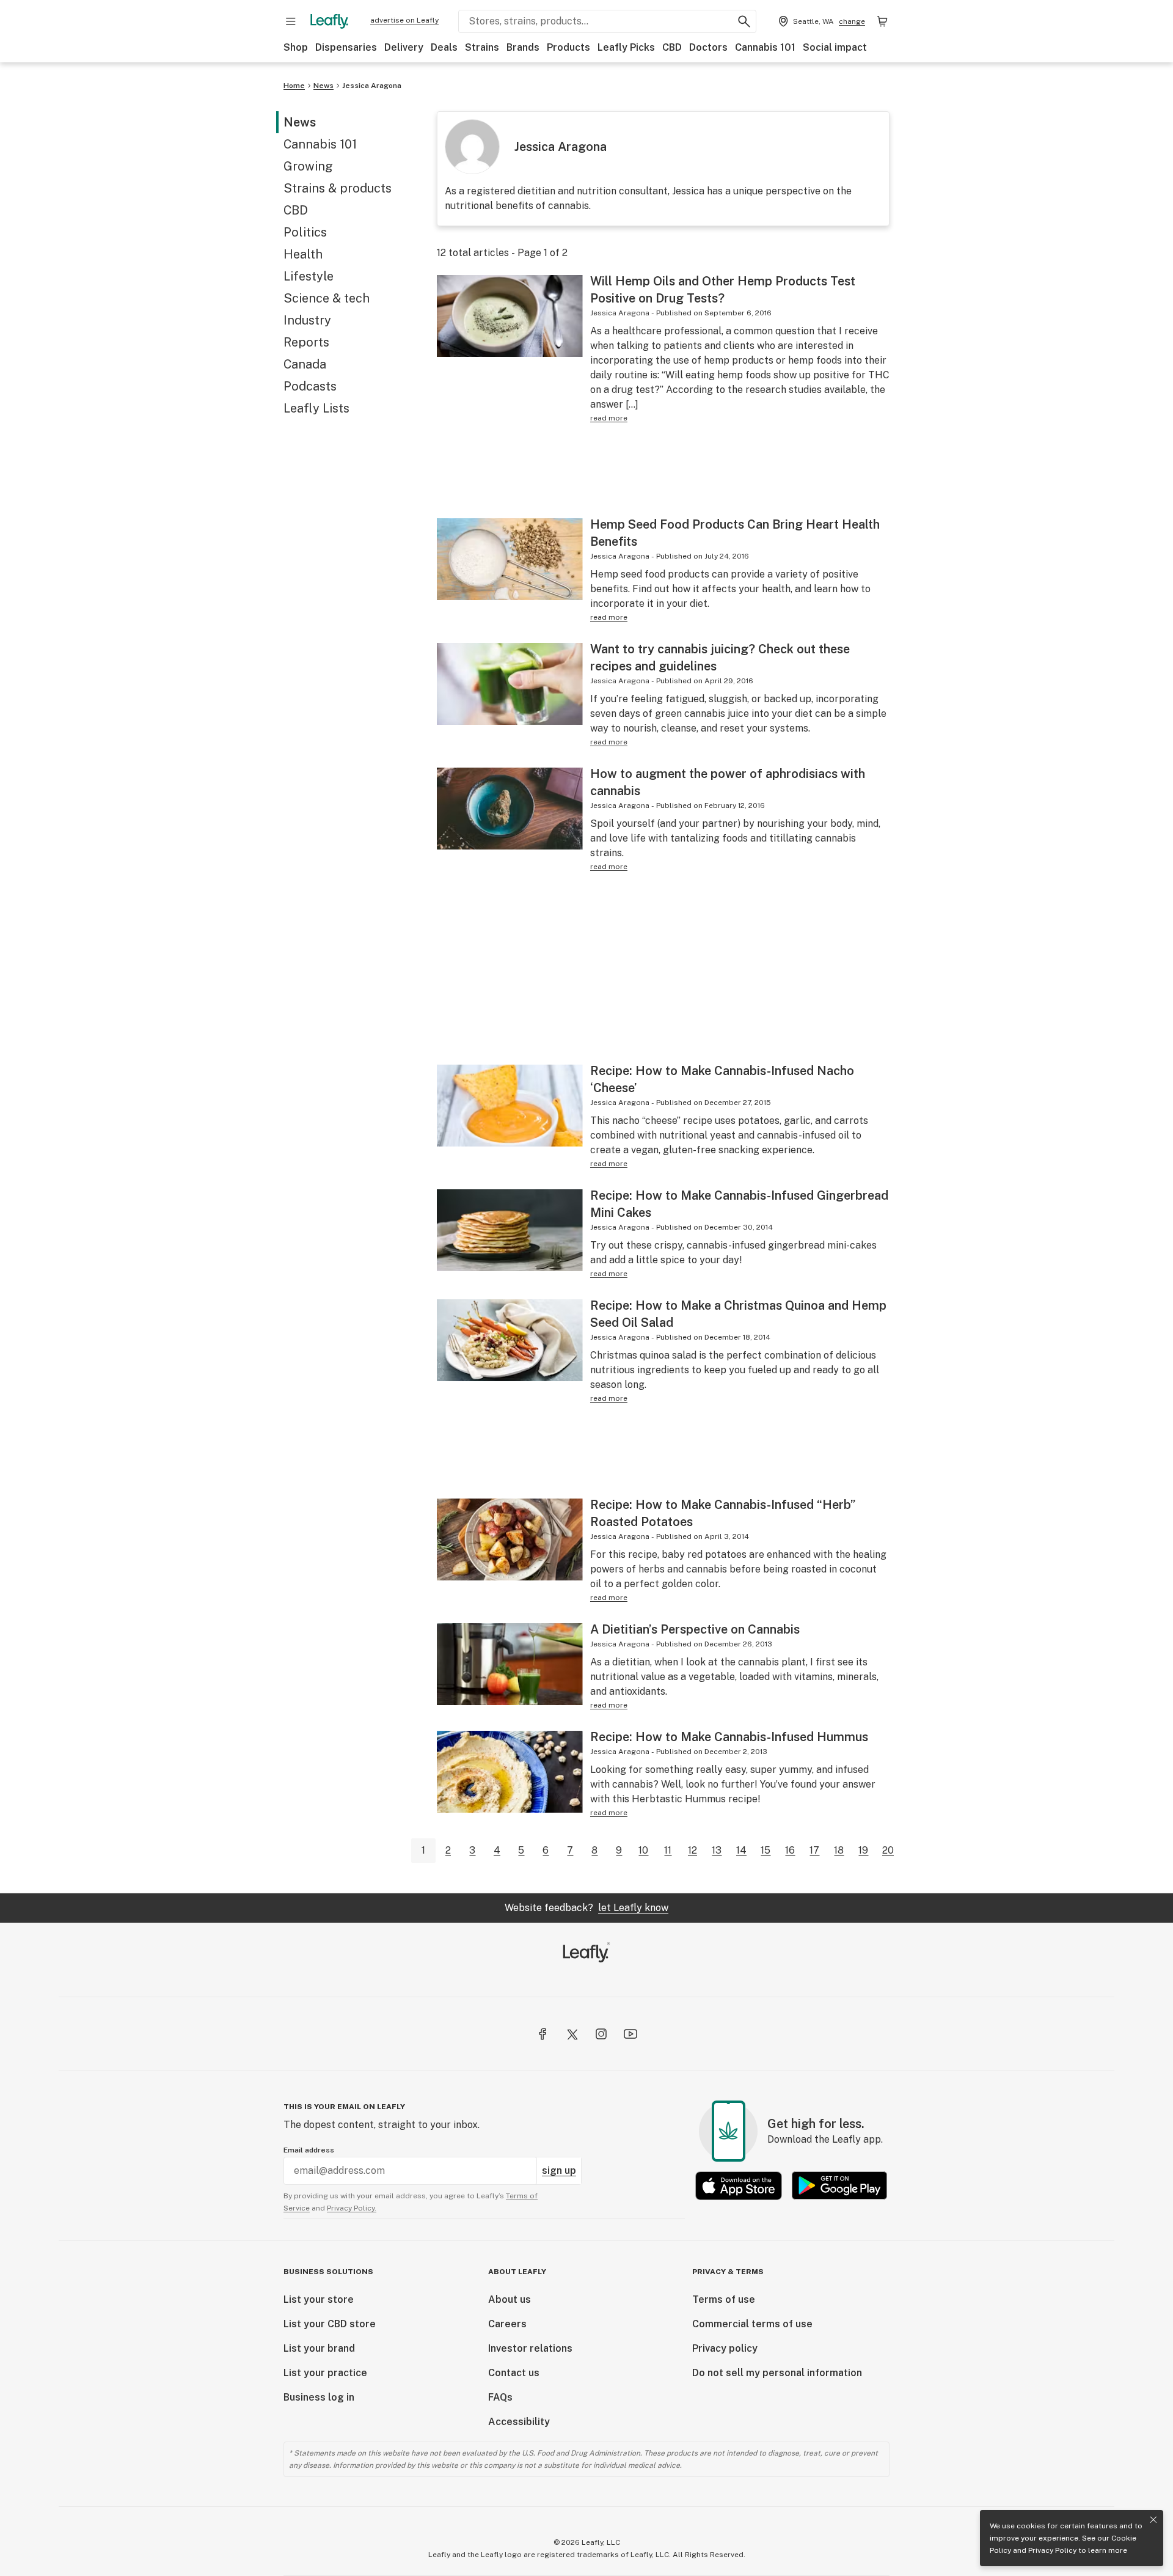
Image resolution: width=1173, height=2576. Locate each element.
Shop (296, 47)
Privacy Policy (1052, 2550)
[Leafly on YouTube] (630, 2034)
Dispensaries (346, 47)
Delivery (404, 47)
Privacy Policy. (352, 2208)
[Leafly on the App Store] (739, 2186)
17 (814, 1850)
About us (510, 2299)
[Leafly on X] (572, 2034)
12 (692, 1850)
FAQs (500, 2397)
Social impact (835, 47)
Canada (305, 364)
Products (568, 47)
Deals (444, 47)
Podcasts (310, 386)
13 (717, 1850)
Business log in (319, 2397)
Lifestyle (309, 276)
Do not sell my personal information (777, 2373)
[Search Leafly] (744, 21)
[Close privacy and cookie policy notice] (1153, 2520)
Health (303, 254)
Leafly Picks (626, 47)
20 (888, 1850)
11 (668, 1850)
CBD (672, 47)
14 (741, 1850)
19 (863, 1850)
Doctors (708, 47)
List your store (319, 2299)
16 (790, 1850)
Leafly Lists (316, 408)
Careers (507, 2324)
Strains (482, 47)
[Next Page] (910, 1851)
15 (766, 1850)
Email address (309, 2150)
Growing (308, 166)
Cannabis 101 (765, 47)
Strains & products (338, 188)
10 (643, 1850)
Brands (523, 47)
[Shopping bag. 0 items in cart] (882, 21)
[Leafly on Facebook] (543, 2034)
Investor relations (530, 2348)
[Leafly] (329, 21)
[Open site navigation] (291, 21)
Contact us (514, 2373)
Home (294, 86)
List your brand (319, 2348)
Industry (307, 320)
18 (839, 1850)
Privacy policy (725, 2348)
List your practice (325, 2373)
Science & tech (327, 298)
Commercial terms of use (752, 2324)
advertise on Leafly (404, 20)
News (323, 86)
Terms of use (724, 2299)
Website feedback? (586, 1908)
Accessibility (519, 2422)
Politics (305, 232)
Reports (306, 342)
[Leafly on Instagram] (601, 2034)
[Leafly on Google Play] (839, 2186)
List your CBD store (330, 2324)
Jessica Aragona (372, 86)
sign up (559, 2171)
